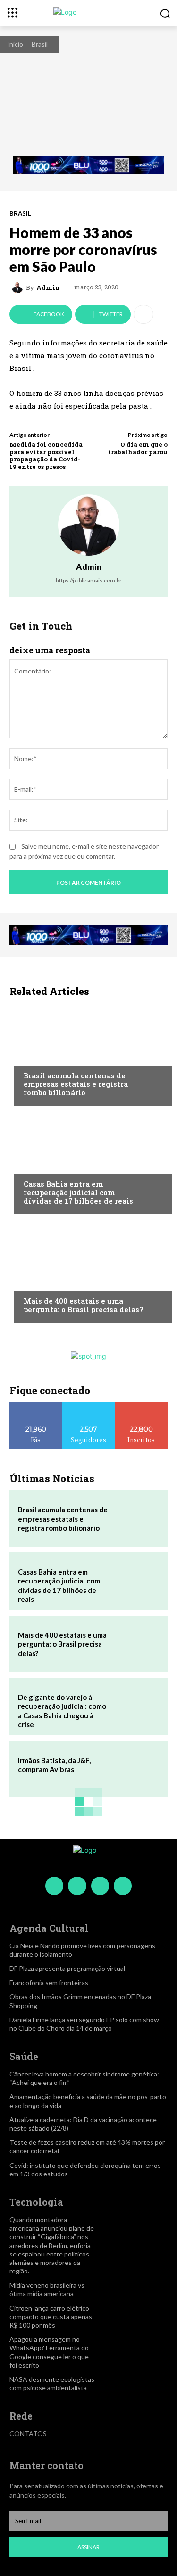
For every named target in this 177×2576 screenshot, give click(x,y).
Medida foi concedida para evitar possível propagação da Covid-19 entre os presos (46, 455)
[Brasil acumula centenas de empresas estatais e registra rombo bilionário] (88, 1054)
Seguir (88, 1406)
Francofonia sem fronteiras (49, 1982)
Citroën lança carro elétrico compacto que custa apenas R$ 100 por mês (51, 2317)
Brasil (40, 44)
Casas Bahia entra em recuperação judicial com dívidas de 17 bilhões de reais (78, 1192)
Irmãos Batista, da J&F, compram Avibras (54, 1765)
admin (48, 288)
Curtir (36, 1406)
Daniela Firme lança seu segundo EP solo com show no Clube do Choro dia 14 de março (84, 2024)
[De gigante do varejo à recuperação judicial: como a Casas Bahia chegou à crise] (136, 1706)
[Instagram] (77, 1886)
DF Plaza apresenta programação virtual (67, 1968)
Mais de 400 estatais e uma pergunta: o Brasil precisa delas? (83, 1305)
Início (15, 44)
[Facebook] (54, 1886)
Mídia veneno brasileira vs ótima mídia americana (47, 2289)
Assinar (88, 2547)
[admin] (19, 287)
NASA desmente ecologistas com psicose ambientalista (52, 2383)
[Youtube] (123, 1886)
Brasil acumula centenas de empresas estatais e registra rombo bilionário (76, 1084)
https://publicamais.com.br (89, 580)
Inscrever (142, 1406)
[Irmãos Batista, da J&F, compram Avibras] (136, 1769)
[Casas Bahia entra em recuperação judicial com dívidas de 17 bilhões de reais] (88, 1163)
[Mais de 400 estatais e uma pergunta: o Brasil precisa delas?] (88, 1271)
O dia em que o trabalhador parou (138, 448)
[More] (143, 314)
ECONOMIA (40, 1058)
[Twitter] (100, 1886)
